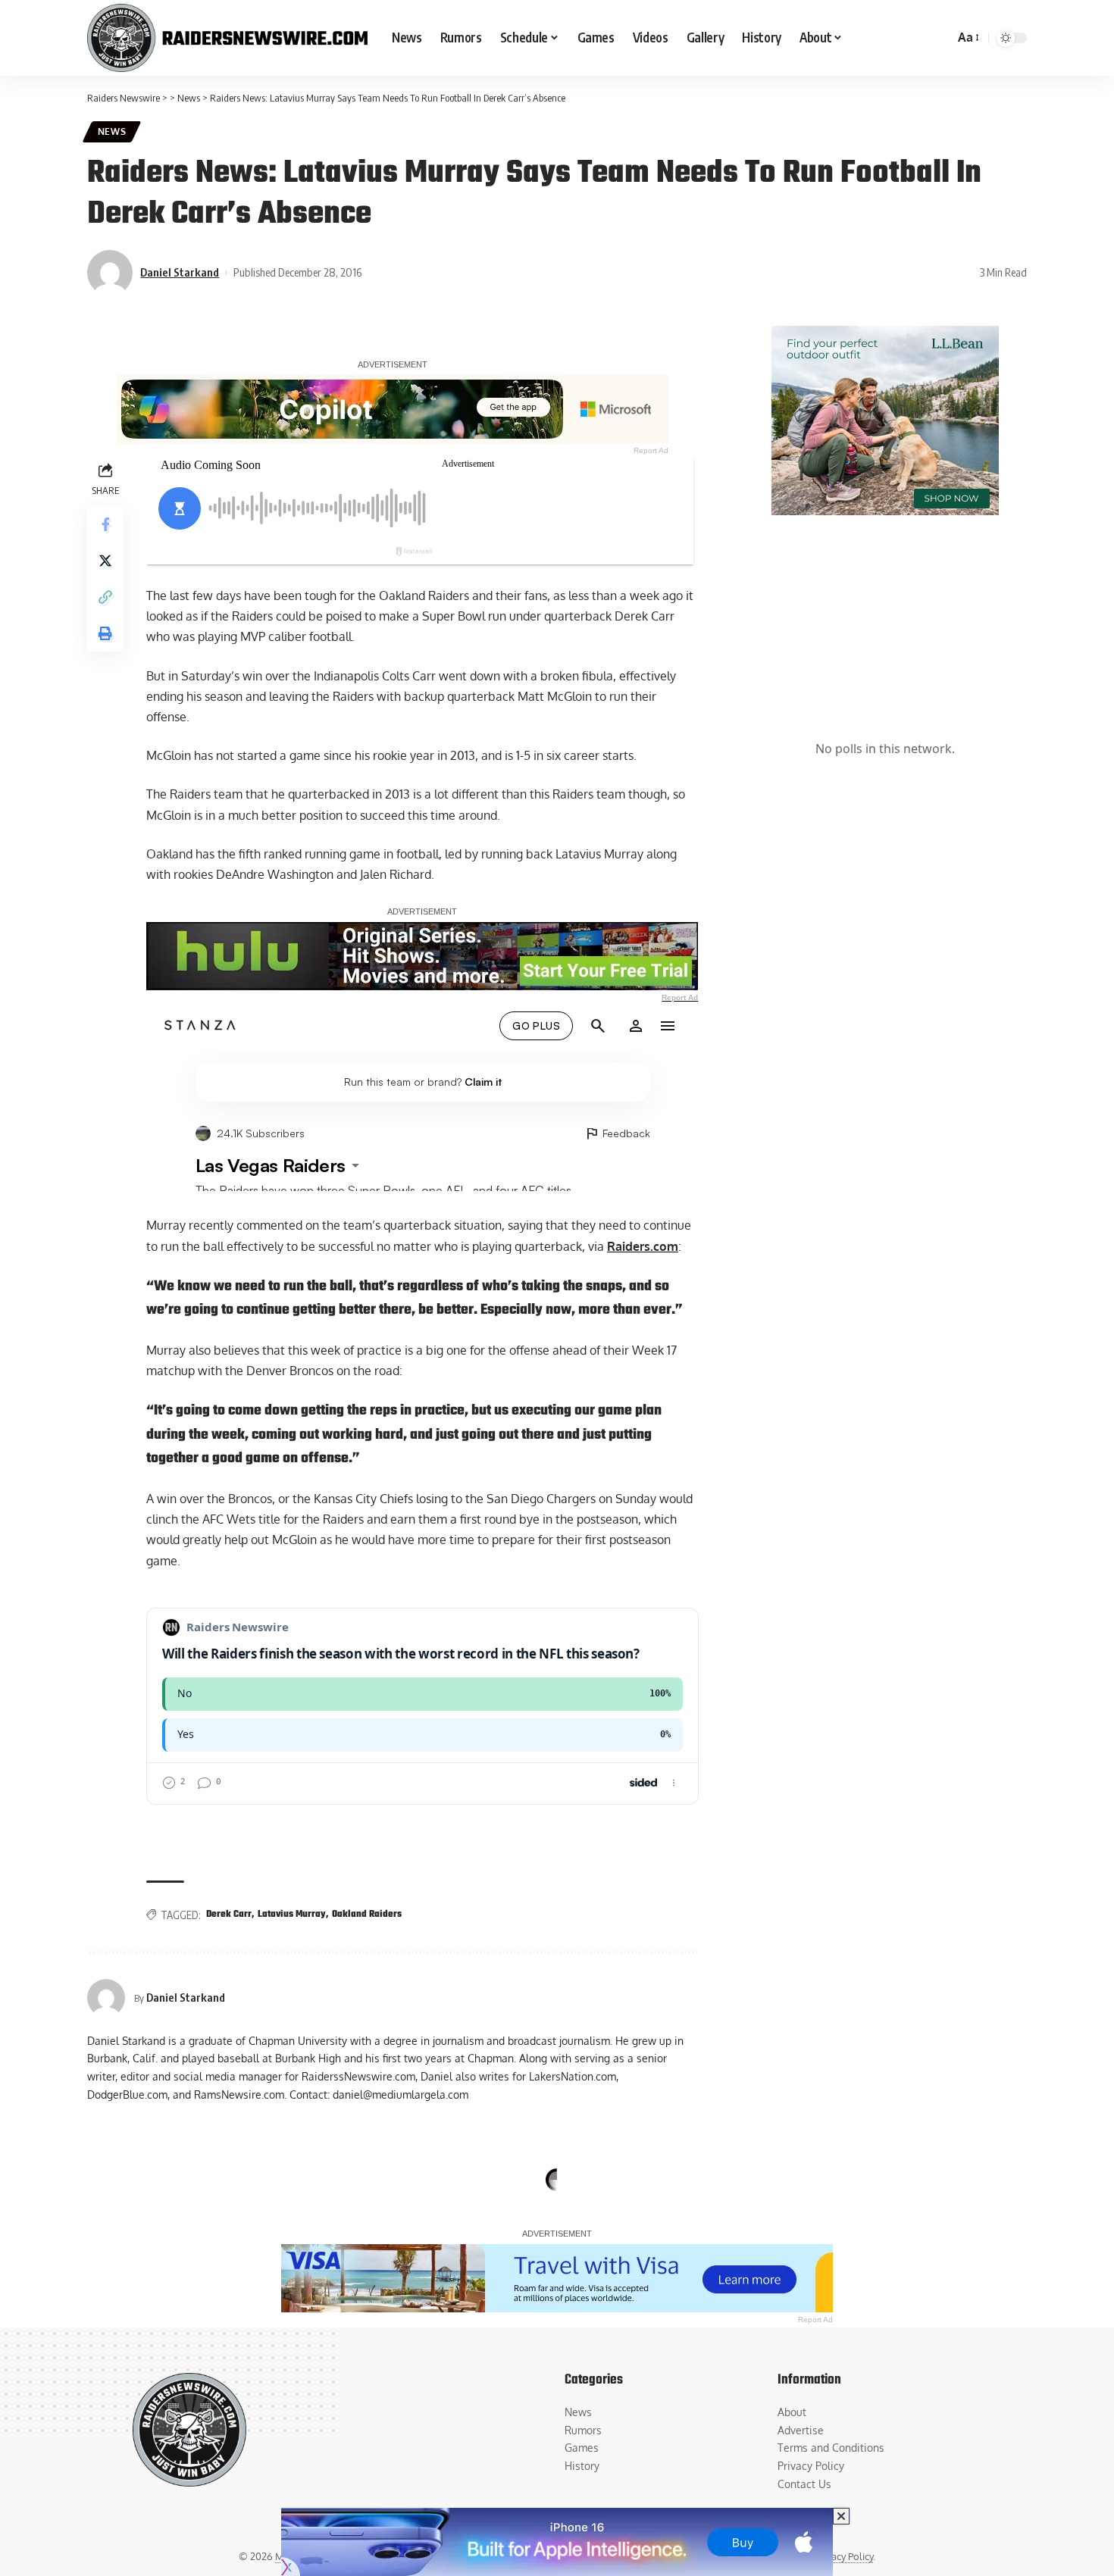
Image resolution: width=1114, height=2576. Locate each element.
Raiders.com (643, 1246)
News (112, 131)
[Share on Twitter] (105, 561)
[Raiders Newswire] (227, 38)
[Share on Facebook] (105, 524)
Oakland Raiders (367, 1915)
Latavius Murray (292, 1915)
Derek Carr (229, 1915)
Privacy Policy (844, 2556)
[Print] (105, 633)
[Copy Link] (105, 597)
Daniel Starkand (180, 272)
